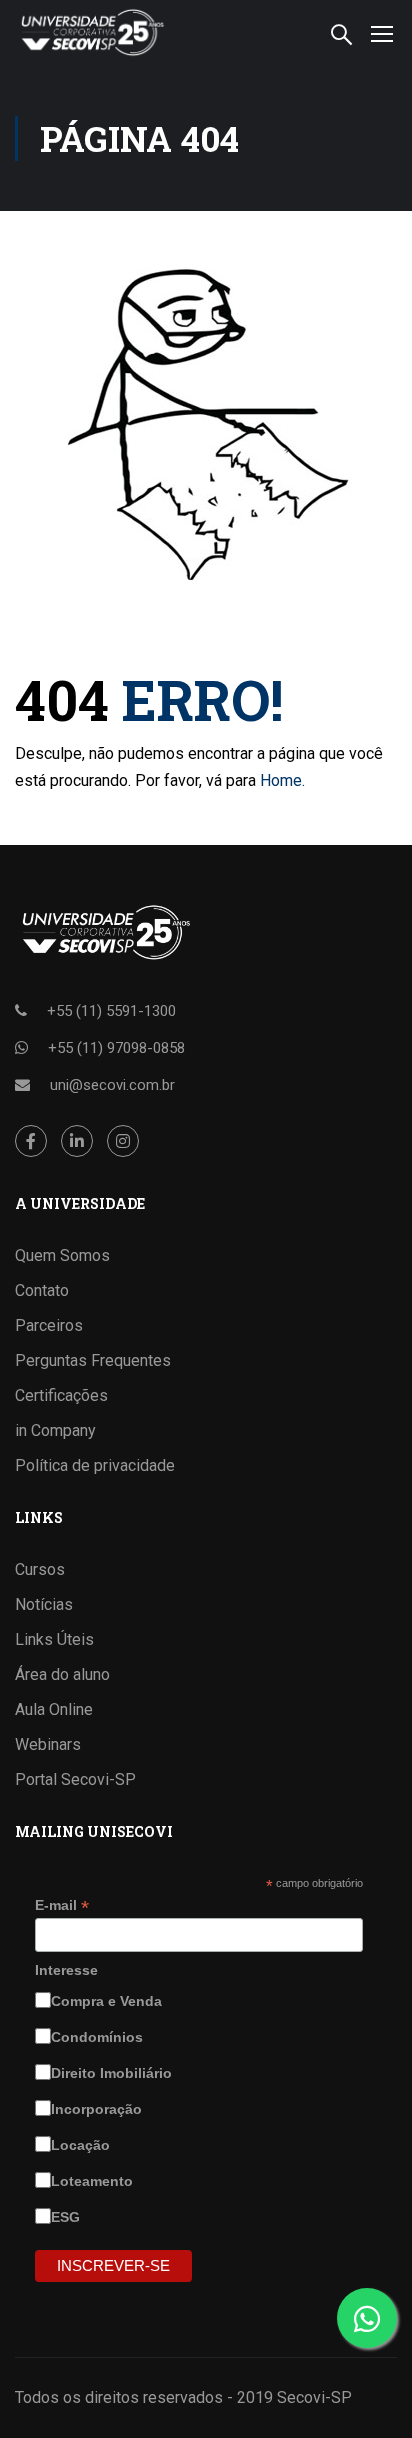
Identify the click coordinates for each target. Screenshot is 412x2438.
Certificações (61, 1395)
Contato (42, 1290)
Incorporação (98, 2109)
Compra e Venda (108, 2001)
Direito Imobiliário (113, 2073)
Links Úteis (54, 1639)
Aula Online (54, 1709)
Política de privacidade (95, 1465)
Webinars (48, 1744)
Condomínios (99, 2037)
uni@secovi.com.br (112, 1085)
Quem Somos (62, 1255)
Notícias (44, 1604)
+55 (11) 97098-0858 (116, 1048)
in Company (55, 1430)
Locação (82, 2145)
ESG (67, 2217)
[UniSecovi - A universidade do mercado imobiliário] (91, 33)
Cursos (40, 1569)
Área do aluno (62, 1674)
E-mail (62, 1905)
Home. (282, 780)
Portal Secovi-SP (75, 1779)
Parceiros (49, 1325)
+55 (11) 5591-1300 (111, 1011)
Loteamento (94, 2181)
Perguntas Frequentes (93, 1360)
